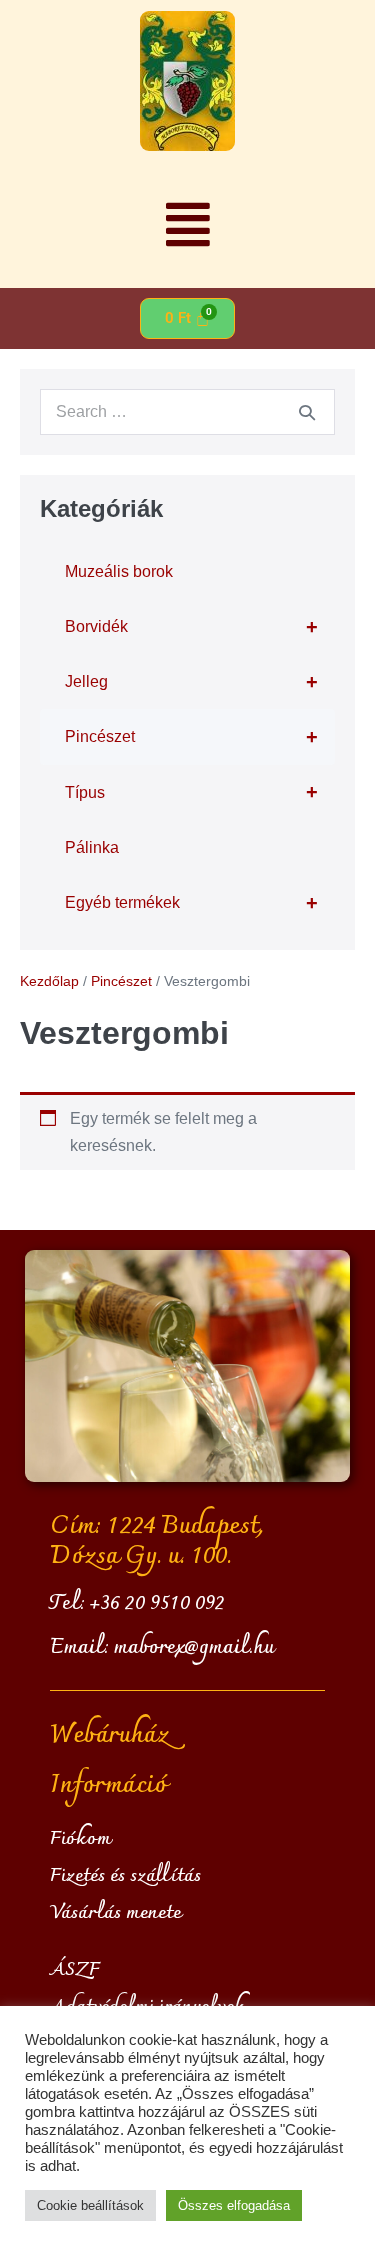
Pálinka (92, 847)
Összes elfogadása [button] (234, 2205)
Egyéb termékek (191, 903)
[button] (187, 224)
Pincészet (191, 737)
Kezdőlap (49, 981)
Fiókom (80, 1839)
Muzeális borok (119, 571)
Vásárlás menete (115, 1913)
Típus (191, 792)
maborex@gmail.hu (194, 1648)
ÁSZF (75, 1970)
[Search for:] (187, 411)
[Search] (307, 412)
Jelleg (191, 682)
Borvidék (191, 627)
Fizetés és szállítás (125, 1876)
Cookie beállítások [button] (90, 2205)
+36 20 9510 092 (157, 1604)
